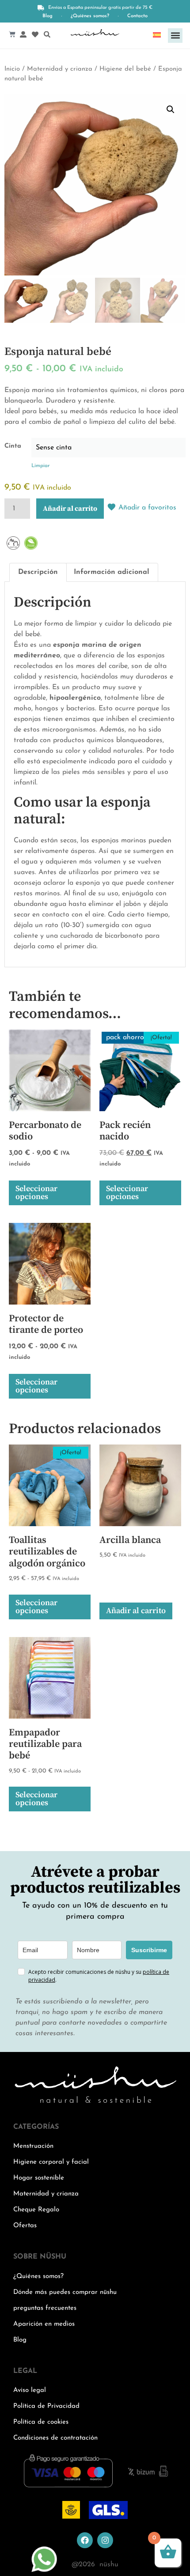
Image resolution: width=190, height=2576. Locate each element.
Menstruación (33, 2146)
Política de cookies (41, 2422)
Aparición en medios (44, 2324)
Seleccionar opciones (36, 1193)
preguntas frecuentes (45, 2308)
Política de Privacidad (46, 2406)
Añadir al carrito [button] (136, 1611)
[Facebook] (85, 2540)
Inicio (12, 69)
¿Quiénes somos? (90, 16)
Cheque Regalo (36, 2210)
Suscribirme (149, 1950)
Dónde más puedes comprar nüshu (65, 2292)
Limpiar (40, 466)
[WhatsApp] (44, 2571)
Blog (47, 16)
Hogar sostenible (39, 2178)
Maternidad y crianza (60, 69)
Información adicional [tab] (112, 572)
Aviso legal (30, 2390)
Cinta (13, 446)
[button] (175, 36)
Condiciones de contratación (55, 2438)
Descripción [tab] (38, 572)
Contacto (137, 16)
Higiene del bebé (125, 69)
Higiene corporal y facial (51, 2162)
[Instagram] (105, 2540)
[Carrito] (12, 34)
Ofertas (25, 2226)
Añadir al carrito (70, 509)
